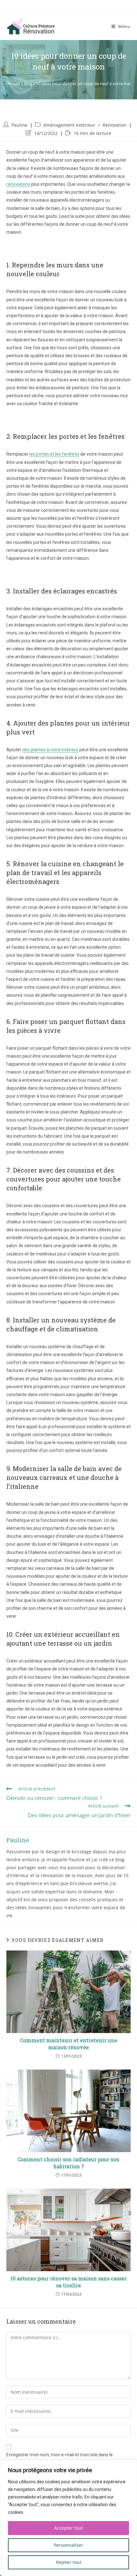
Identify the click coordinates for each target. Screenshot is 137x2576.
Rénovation (115, 125)
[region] (68, 2518)
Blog (28, 84)
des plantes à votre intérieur (50, 750)
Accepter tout (68, 2528)
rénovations (18, 184)
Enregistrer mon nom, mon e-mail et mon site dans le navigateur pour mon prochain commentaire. (60, 2459)
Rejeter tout (69, 2562)
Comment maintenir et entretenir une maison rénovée (69, 2044)
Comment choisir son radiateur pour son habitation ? (68, 2163)
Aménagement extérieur (69, 125)
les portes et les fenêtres (54, 454)
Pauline (19, 125)
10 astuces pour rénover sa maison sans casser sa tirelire (69, 2282)
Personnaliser (68, 2545)
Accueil (14, 84)
